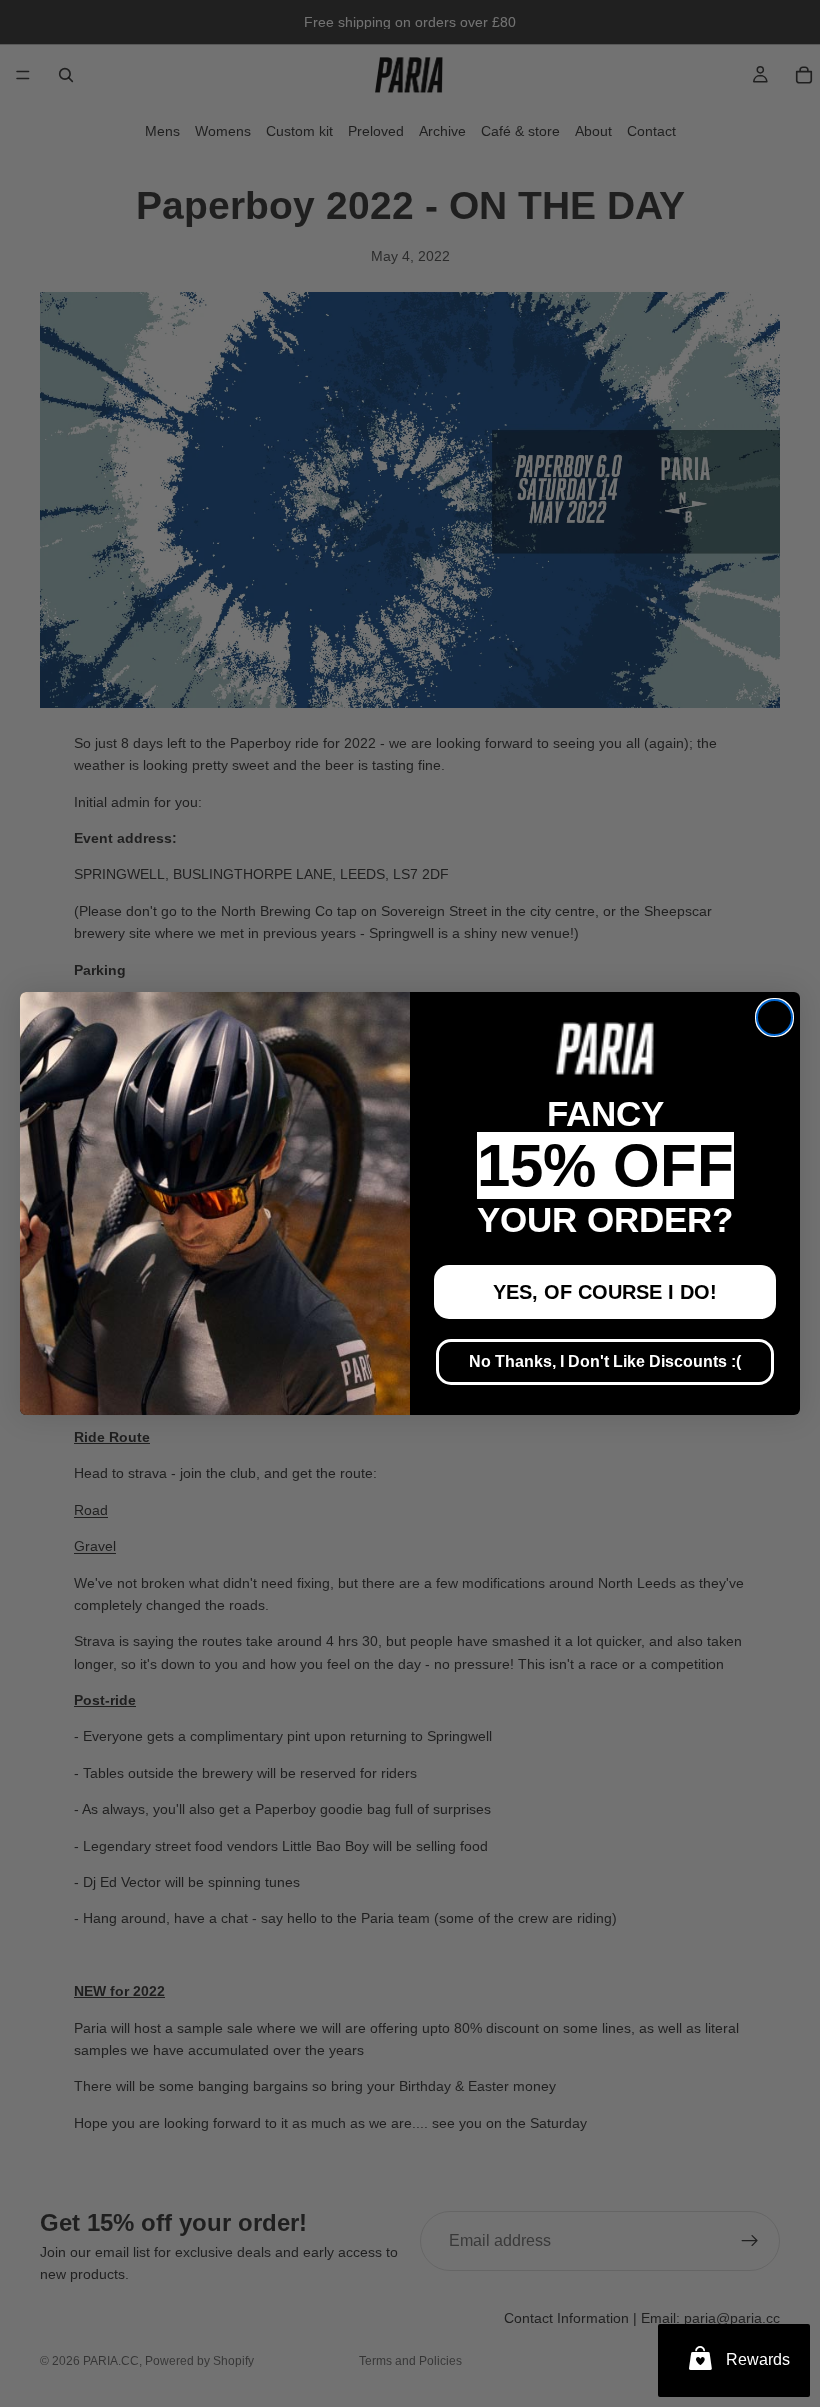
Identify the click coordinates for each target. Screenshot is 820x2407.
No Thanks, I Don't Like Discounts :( (605, 1361)
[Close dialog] (774, 1017)
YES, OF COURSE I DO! (605, 1292)
